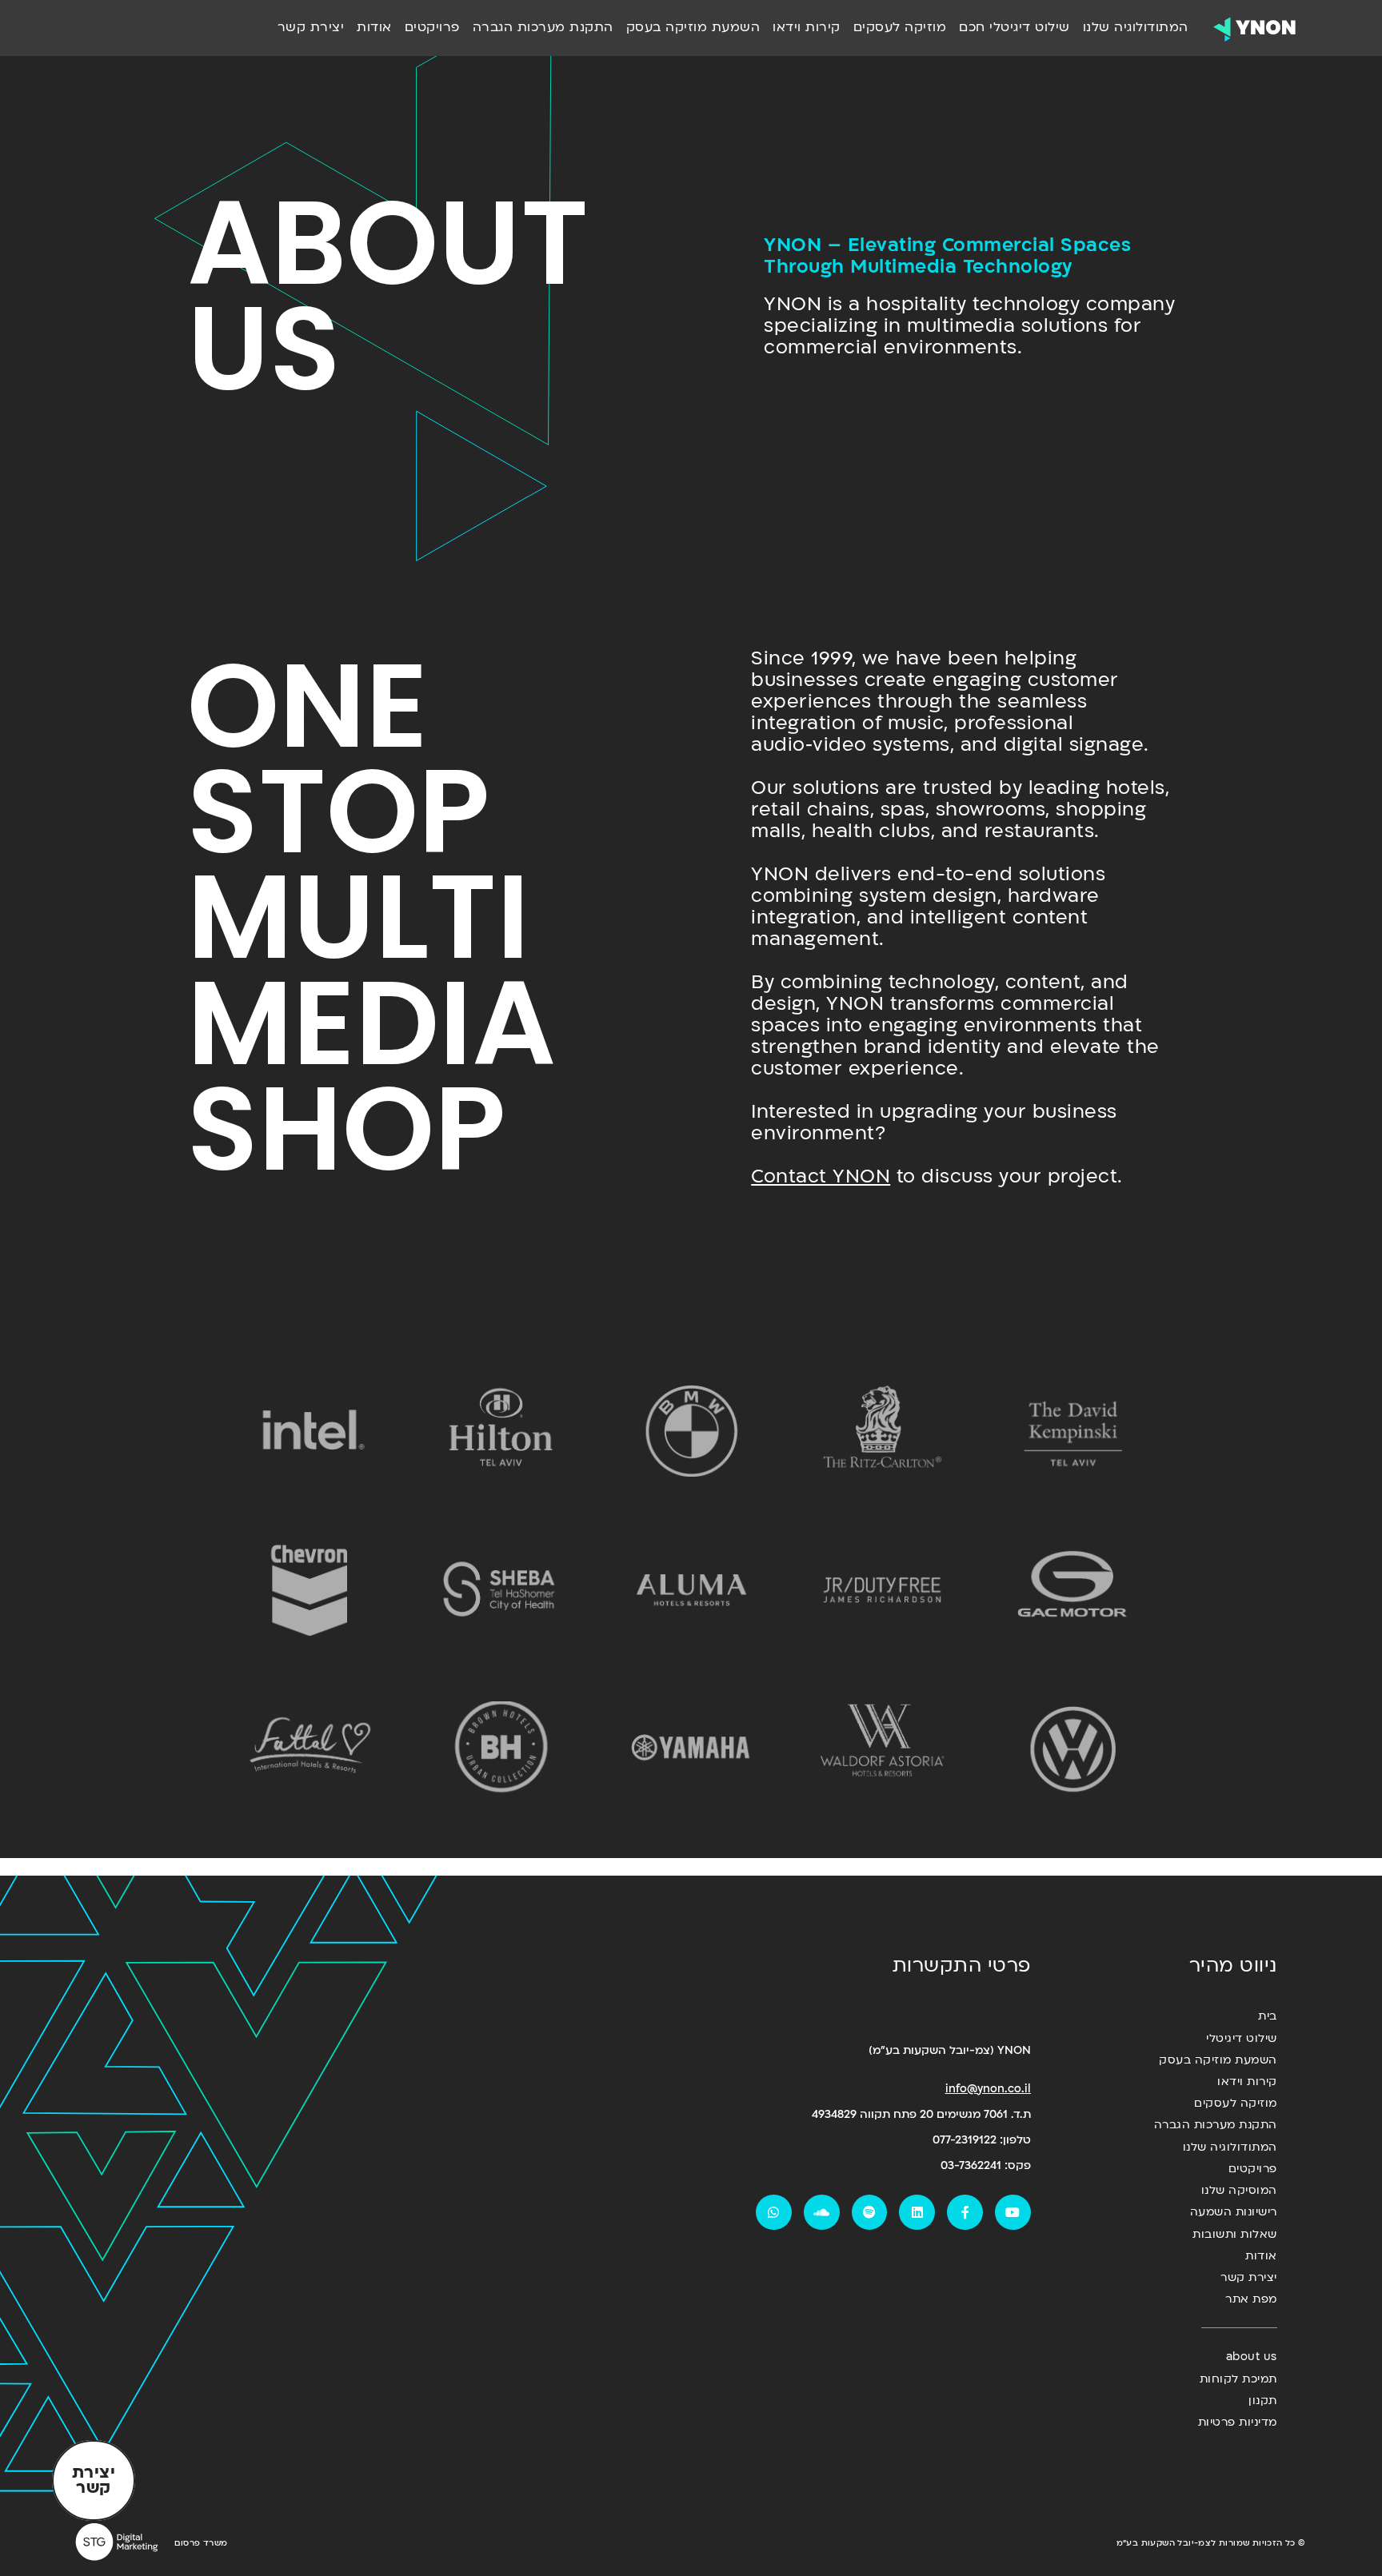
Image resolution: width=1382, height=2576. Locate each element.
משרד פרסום (201, 2543)
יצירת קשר (311, 27)
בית (1268, 2016)
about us (1252, 2357)
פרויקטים (432, 27)
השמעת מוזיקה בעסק (693, 27)
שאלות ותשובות (1235, 2234)
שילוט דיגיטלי (1242, 2038)
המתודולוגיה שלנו (1136, 27)
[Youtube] (1013, 2213)
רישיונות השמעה (1234, 2212)
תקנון (1263, 2401)
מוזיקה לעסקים (900, 27)
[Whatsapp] (774, 2213)
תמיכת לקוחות (1238, 2379)
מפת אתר (1251, 2299)
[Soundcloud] (822, 2213)
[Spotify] (870, 2213)
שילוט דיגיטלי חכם (1015, 27)
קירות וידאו (807, 27)
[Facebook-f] (965, 2213)
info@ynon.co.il (988, 2089)
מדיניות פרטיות (1238, 2422)
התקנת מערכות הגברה (543, 27)
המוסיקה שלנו (1239, 2190)
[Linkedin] (917, 2213)
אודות (374, 27)
